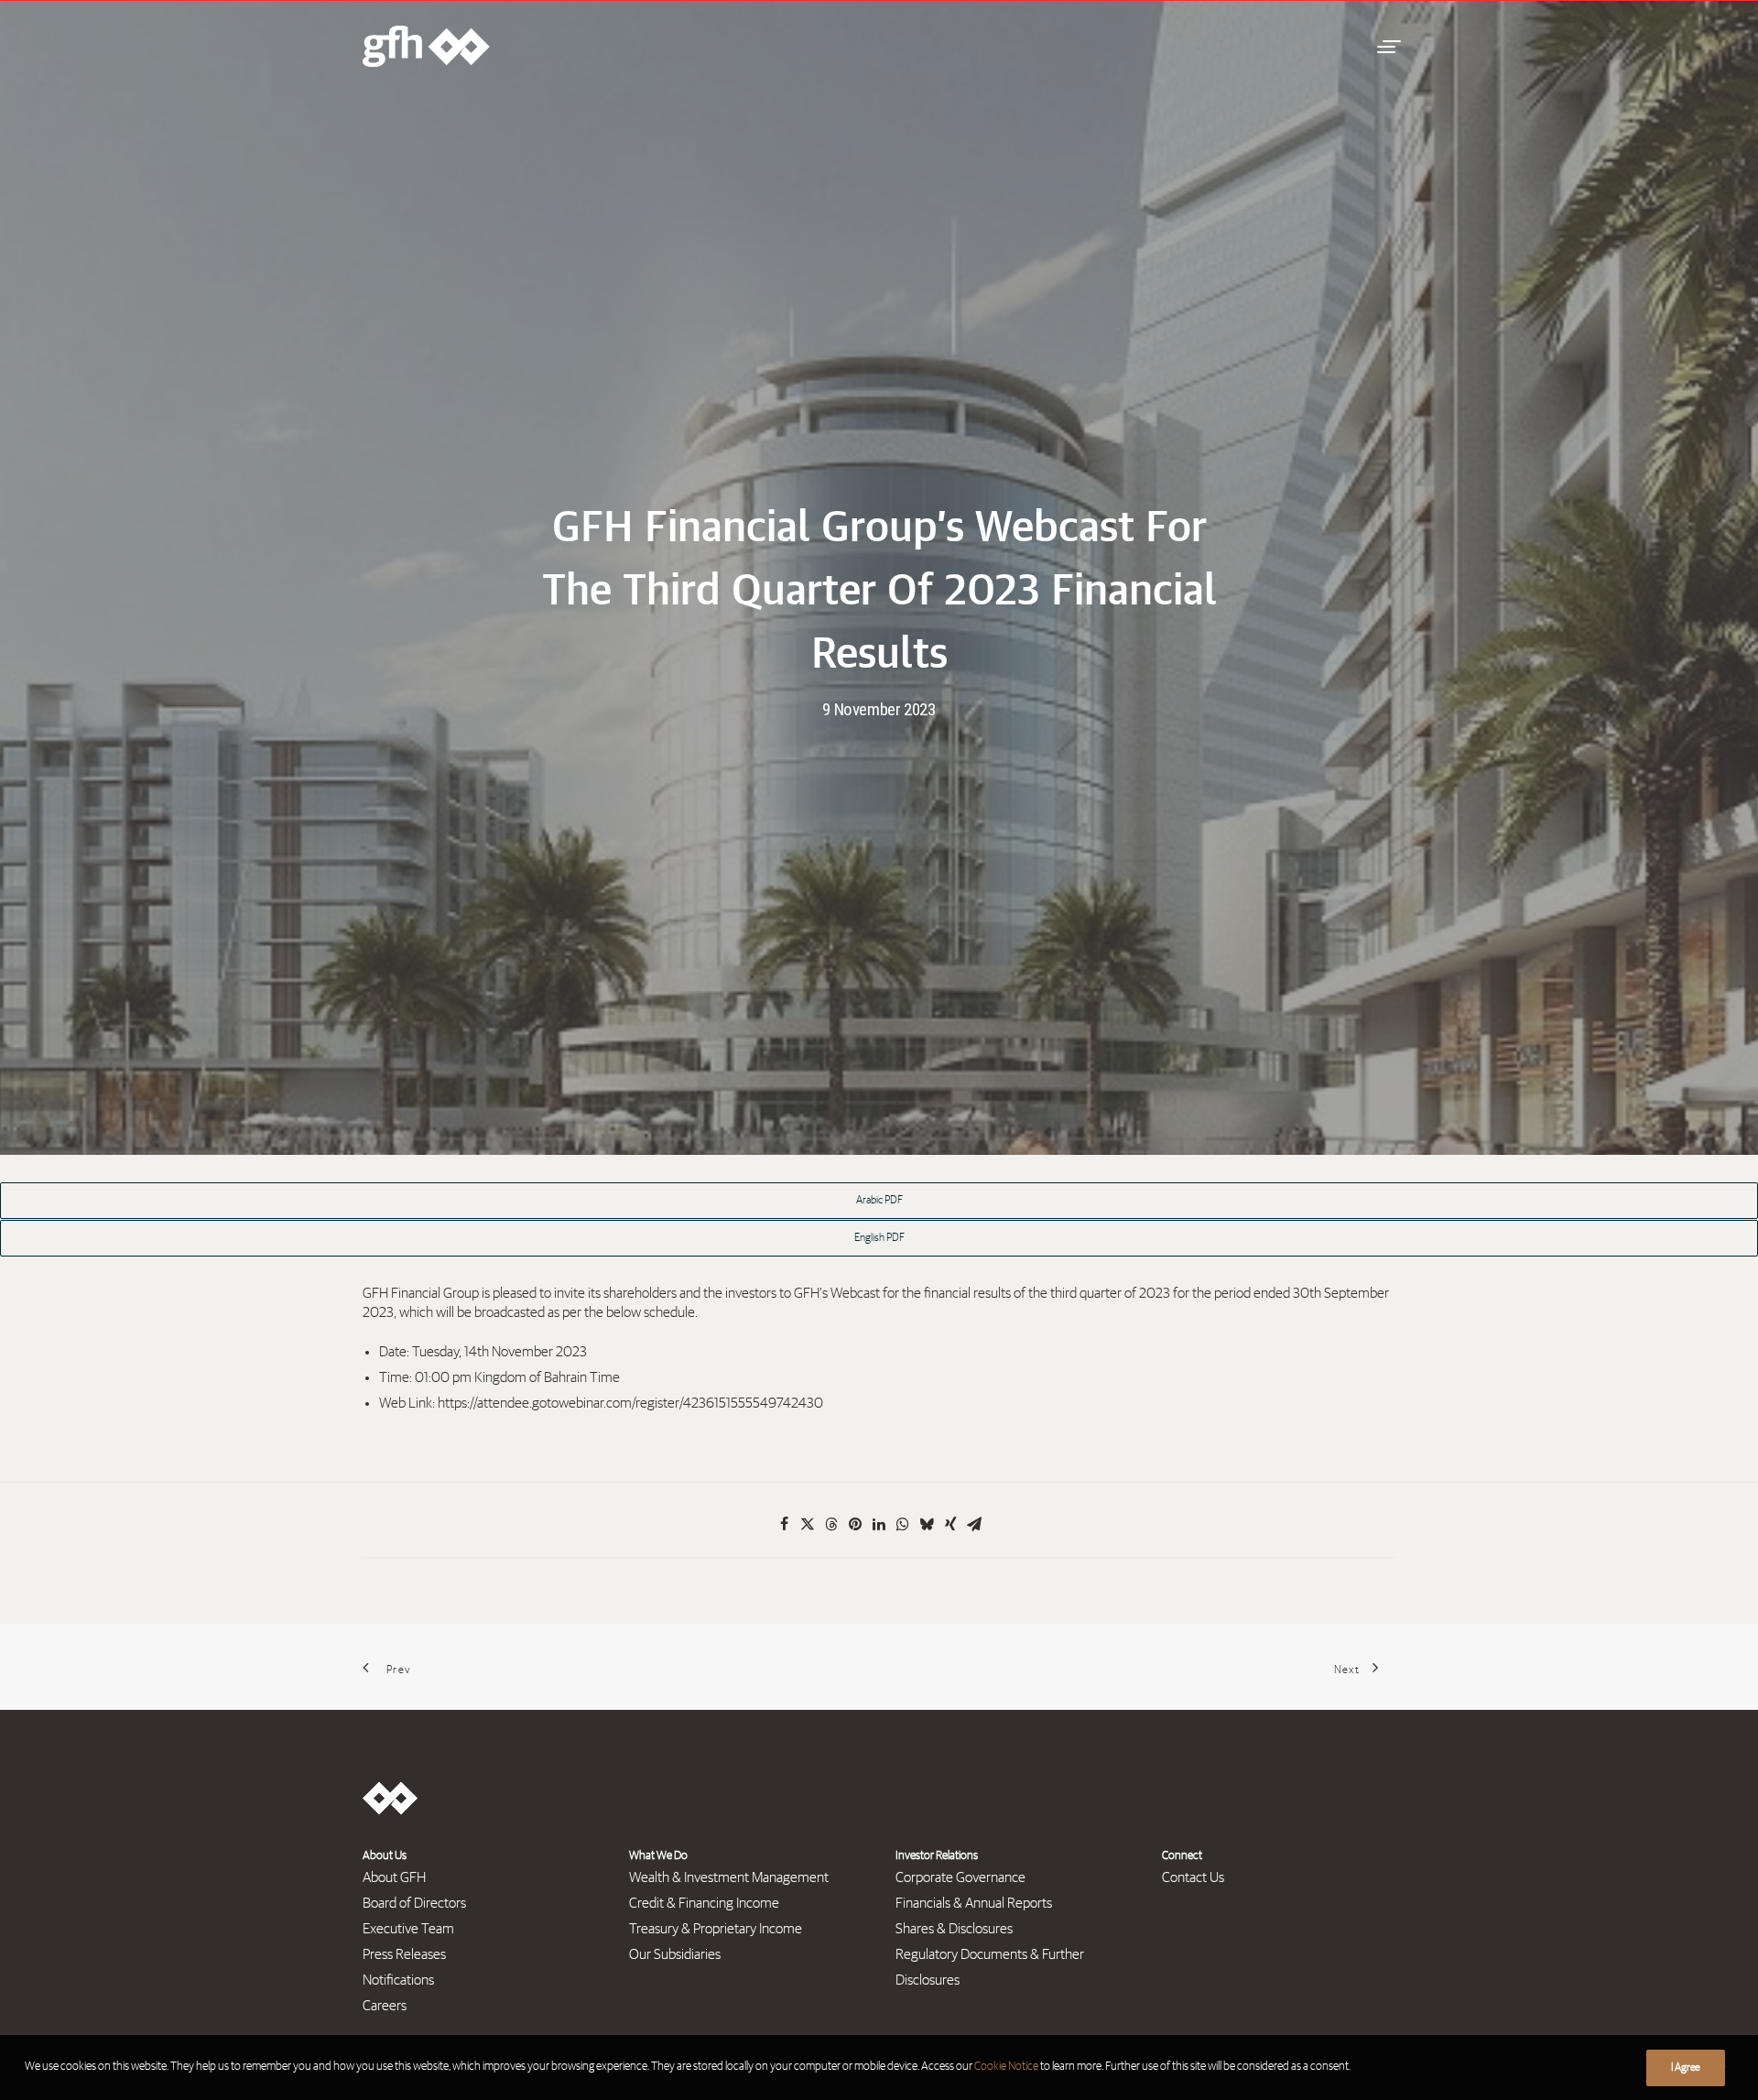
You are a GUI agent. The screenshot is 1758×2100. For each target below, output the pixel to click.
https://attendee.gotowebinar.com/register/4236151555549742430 (630, 1403)
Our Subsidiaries (675, 1954)
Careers (385, 2006)
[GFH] (426, 46)
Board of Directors (414, 1903)
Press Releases (404, 1954)
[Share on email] (974, 1524)
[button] (1386, 46)
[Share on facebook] (784, 1524)
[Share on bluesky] (927, 1524)
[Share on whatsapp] (903, 1524)
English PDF (879, 1238)
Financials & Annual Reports (974, 1903)
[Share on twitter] (808, 1524)
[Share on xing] (950, 1524)
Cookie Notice (1006, 2067)
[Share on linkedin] (879, 1524)
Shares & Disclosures (954, 1929)
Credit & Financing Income (704, 1903)
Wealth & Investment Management (729, 1877)
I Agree (1686, 2068)
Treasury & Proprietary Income (716, 1929)
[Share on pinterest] (855, 1524)
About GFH (394, 1877)
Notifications (398, 1980)
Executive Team (408, 1929)
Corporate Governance (960, 1877)
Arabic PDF (879, 1201)
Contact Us (1193, 1877)
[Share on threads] (831, 1524)
